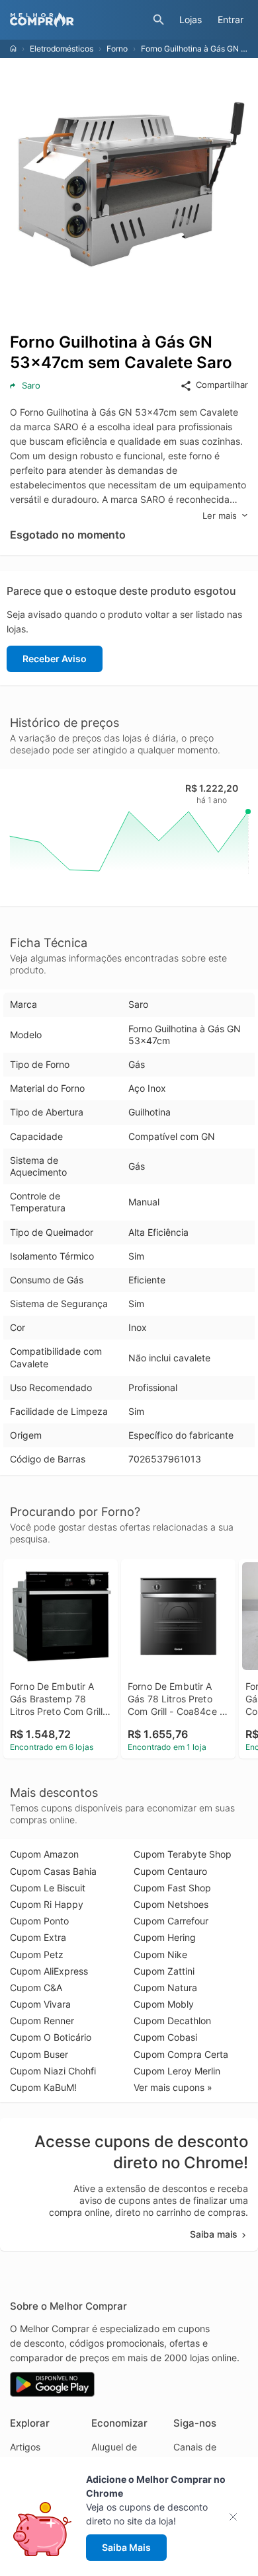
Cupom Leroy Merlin (177, 2071)
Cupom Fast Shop (172, 1888)
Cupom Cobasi (165, 2037)
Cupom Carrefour (171, 1921)
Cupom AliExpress (49, 1971)
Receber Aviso (55, 659)
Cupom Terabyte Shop (183, 1854)
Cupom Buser (39, 2054)
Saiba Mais (126, 2547)
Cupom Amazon (44, 1854)
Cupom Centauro (170, 1871)
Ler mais (220, 515)
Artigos (25, 2447)
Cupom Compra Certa (181, 2054)
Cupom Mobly (164, 2004)
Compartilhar (222, 385)
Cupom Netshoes (171, 1904)
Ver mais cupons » (173, 2087)
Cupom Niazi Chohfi (53, 2071)
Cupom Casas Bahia (53, 1871)
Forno (117, 49)
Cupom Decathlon (172, 2021)
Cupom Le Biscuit (48, 1888)
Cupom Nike (160, 1954)
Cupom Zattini (164, 1971)
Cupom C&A (36, 1988)
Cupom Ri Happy (47, 1904)
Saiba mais (214, 2234)
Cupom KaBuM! (43, 2087)
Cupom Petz (37, 1954)
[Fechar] (237, 2517)
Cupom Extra (38, 1937)
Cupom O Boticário (51, 2037)
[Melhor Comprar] (78, 20)
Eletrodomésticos (62, 49)
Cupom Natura (165, 1988)
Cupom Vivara (40, 2004)
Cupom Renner (42, 2021)
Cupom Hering (165, 1937)
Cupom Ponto (39, 1921)
